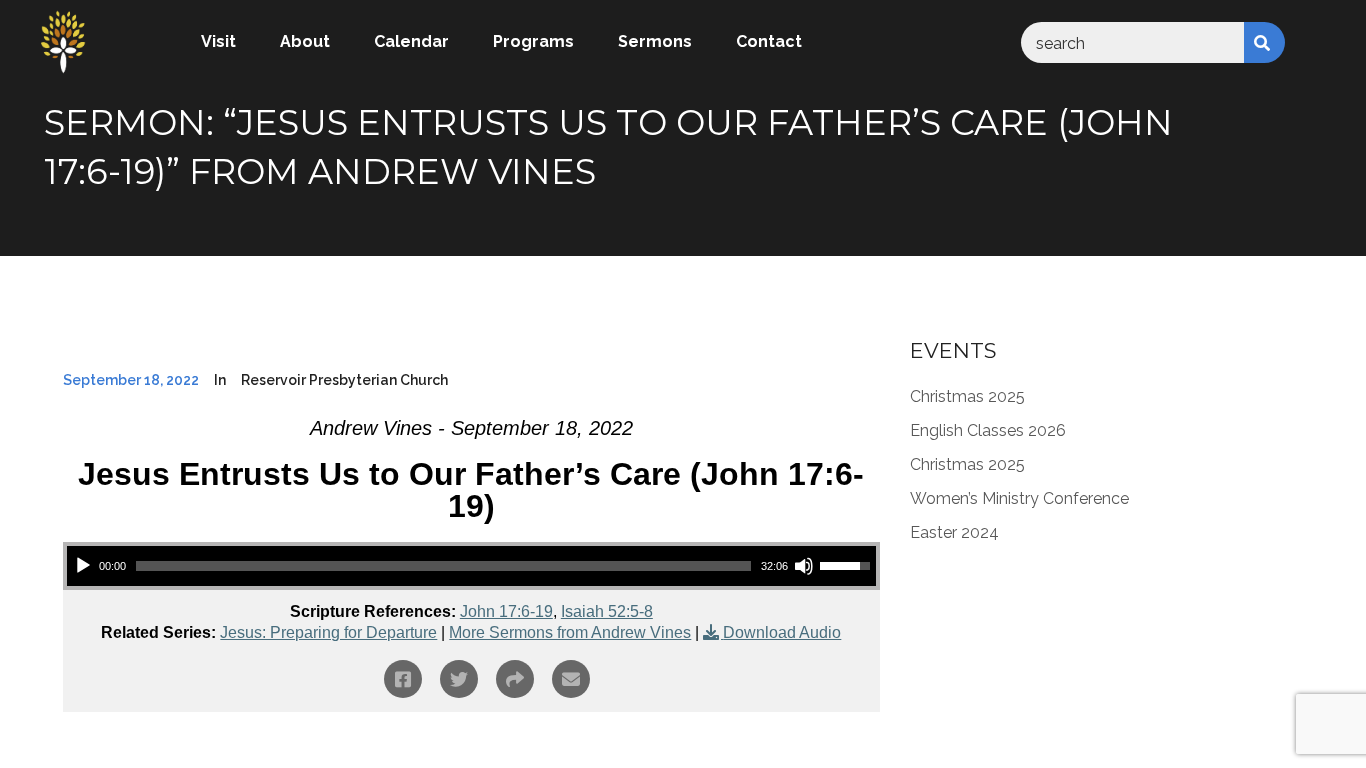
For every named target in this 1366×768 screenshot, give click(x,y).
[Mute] (804, 566)
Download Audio (782, 632)
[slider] (443, 566)
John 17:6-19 (506, 611)
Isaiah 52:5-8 (607, 611)
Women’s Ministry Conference (1019, 498)
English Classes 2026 (988, 430)
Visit (218, 41)
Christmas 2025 (967, 396)
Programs (533, 41)
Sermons (655, 41)
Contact (769, 41)
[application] (471, 566)
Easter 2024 (954, 532)
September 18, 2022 (131, 380)
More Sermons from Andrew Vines (570, 632)
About (305, 41)
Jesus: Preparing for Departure (328, 632)
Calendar (411, 41)
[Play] (83, 566)
